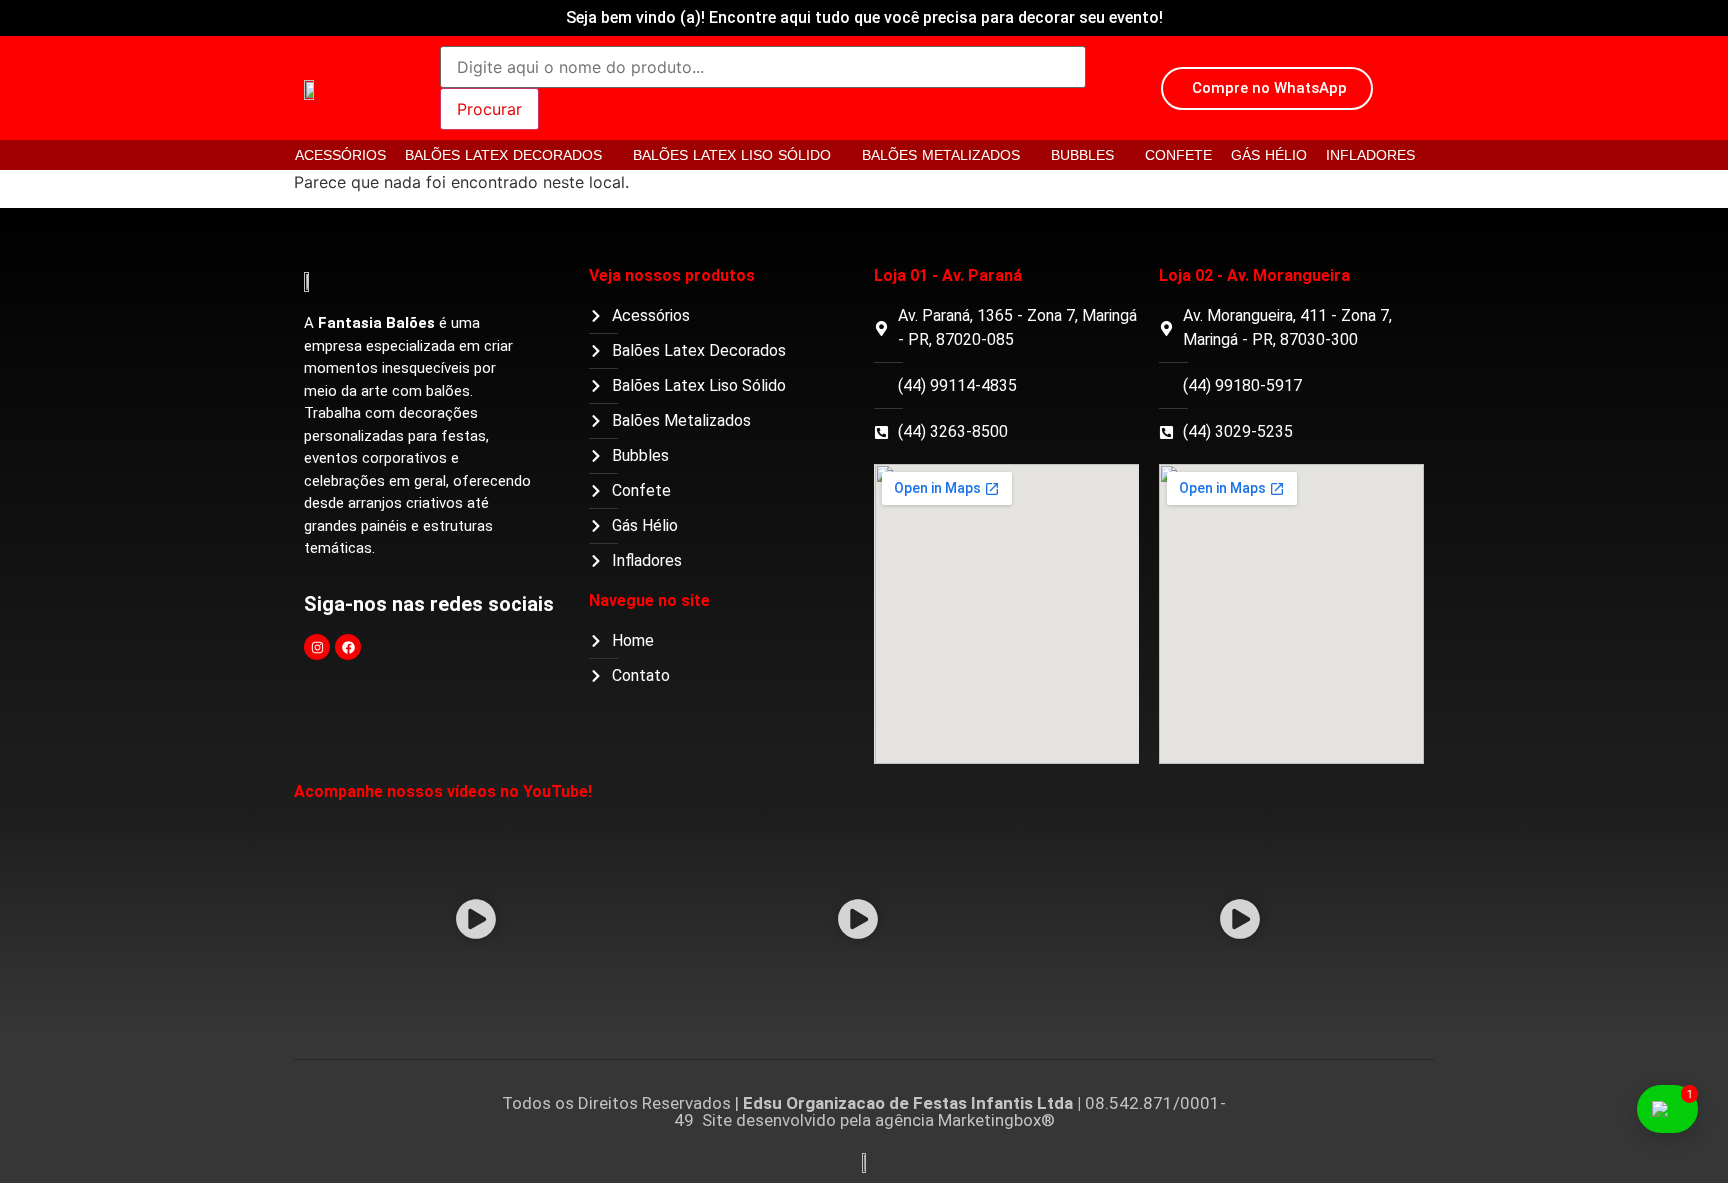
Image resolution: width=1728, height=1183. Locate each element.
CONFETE (1178, 155)
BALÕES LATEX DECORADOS (503, 155)
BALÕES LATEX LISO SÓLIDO (732, 155)
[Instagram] (317, 647)
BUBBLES (1082, 155)
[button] (476, 922)
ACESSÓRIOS (340, 155)
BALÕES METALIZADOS (941, 155)
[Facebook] (348, 647)
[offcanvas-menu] (1417, 89)
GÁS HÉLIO (1269, 155)
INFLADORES (1370, 155)
